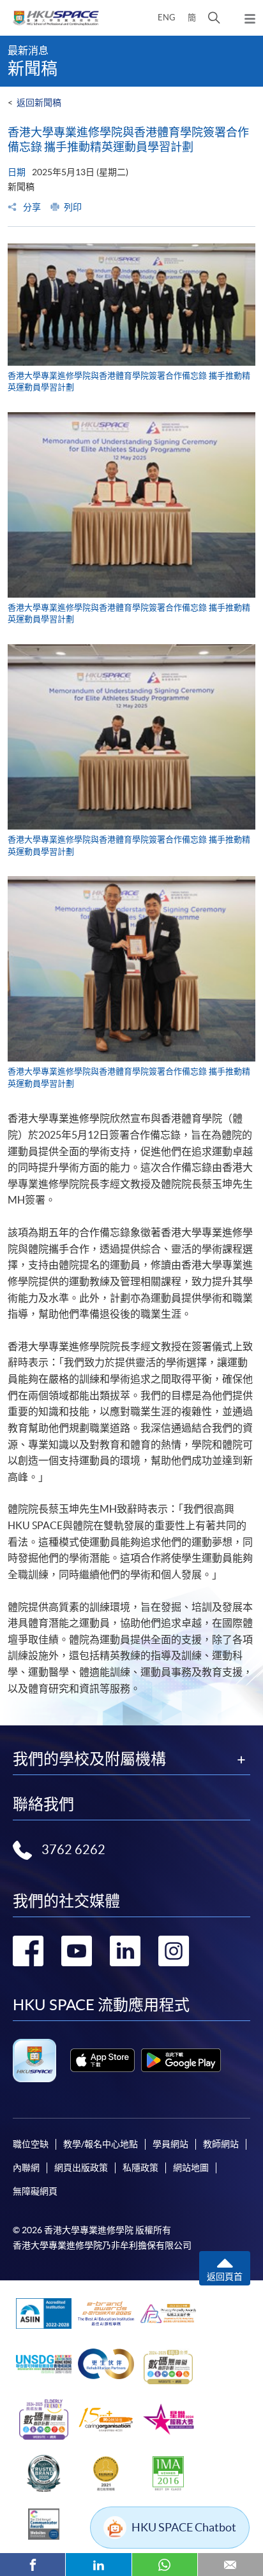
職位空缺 (31, 2144)
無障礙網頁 (35, 2191)
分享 (31, 207)
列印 (73, 207)
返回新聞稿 (39, 103)
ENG (167, 18)
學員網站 (170, 2144)
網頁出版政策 (81, 2168)
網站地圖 (191, 2168)
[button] (214, 18)
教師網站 (221, 2144)
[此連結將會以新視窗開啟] (102, 2060)
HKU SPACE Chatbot (184, 2527)
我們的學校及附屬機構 (89, 1759)
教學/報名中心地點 (101, 2144)
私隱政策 (140, 2168)
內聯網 (26, 2168)
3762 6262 (73, 1850)
